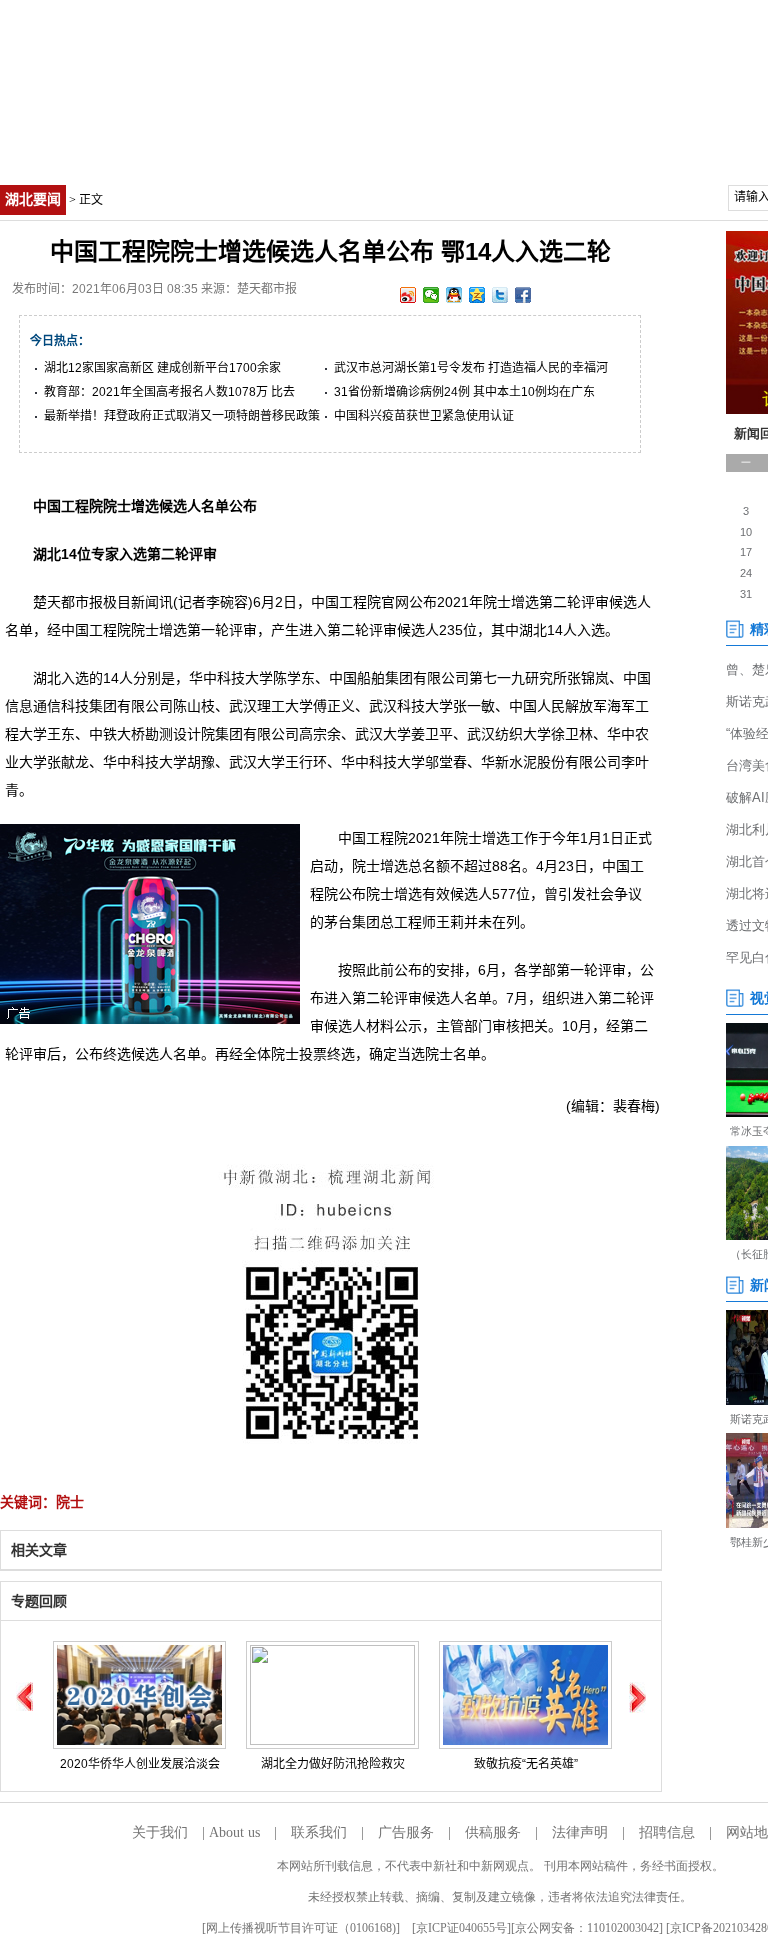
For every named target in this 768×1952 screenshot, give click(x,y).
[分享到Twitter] (500, 295)
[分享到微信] (431, 295)
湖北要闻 (33, 199)
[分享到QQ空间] (477, 295)
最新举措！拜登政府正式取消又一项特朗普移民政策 (182, 416)
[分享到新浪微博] (408, 295)
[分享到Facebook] (523, 295)
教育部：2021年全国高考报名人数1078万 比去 (169, 392)
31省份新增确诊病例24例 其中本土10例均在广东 (464, 392)
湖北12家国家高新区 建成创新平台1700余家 (162, 368)
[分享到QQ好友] (454, 295)
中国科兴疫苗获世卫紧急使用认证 (424, 416)
